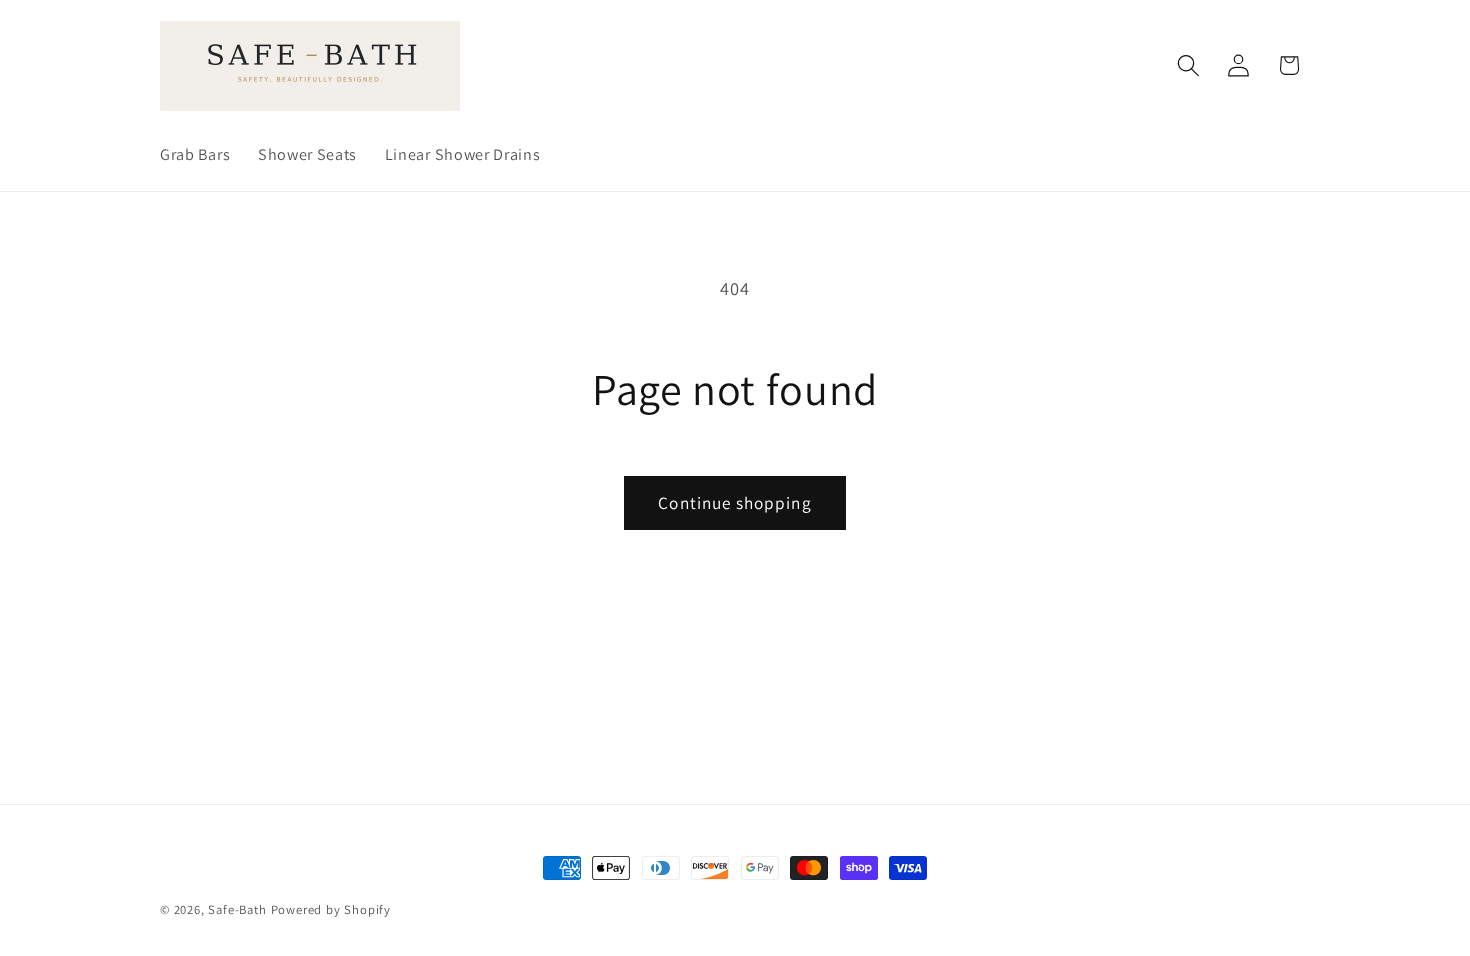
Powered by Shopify (331, 909)
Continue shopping (735, 502)
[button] (1188, 65)
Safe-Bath (237, 909)
